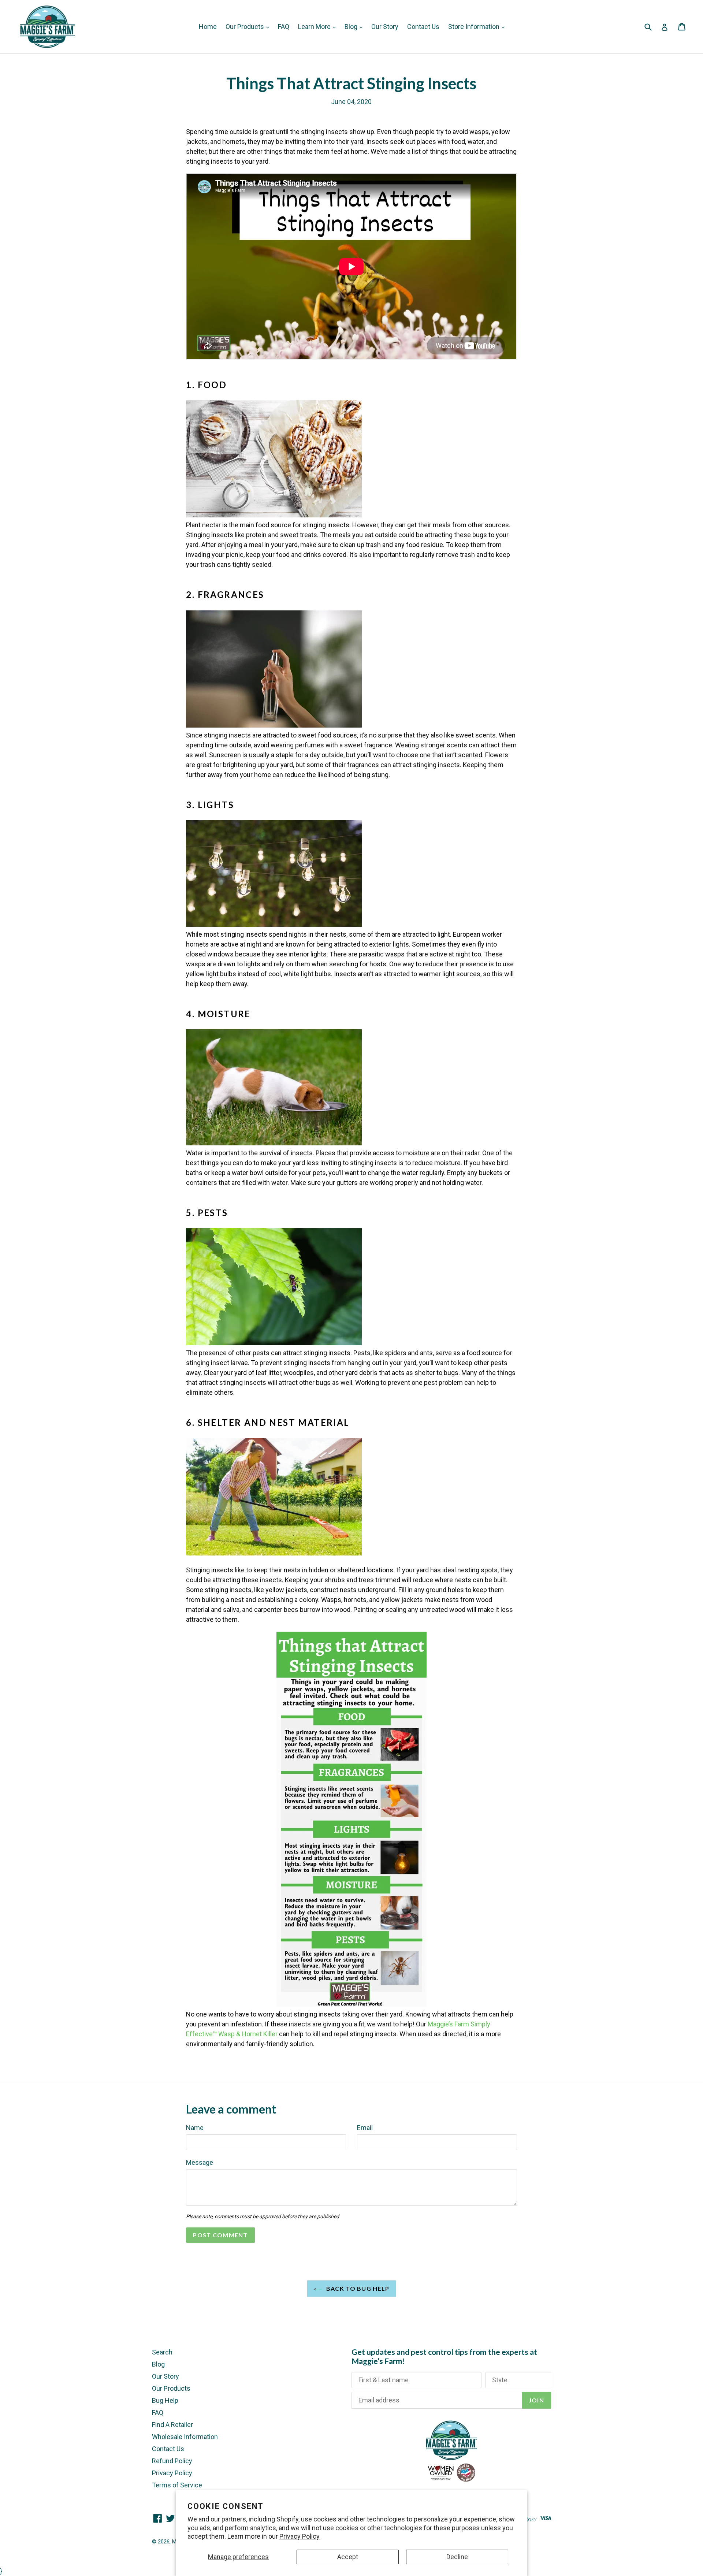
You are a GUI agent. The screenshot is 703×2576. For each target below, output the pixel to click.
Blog (352, 27)
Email (365, 2128)
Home (208, 27)
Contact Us (423, 27)
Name (195, 2128)
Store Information (475, 27)
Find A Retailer (172, 2425)
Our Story (385, 27)
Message (200, 2162)
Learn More (315, 27)
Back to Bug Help (357, 2288)
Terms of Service (177, 2485)
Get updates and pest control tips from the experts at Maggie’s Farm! (444, 2356)
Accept (348, 2557)
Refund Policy (172, 2461)
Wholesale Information (185, 2437)
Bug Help (165, 2400)
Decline (457, 2557)
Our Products (246, 27)
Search (162, 2352)
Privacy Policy (300, 2536)
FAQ (284, 27)
